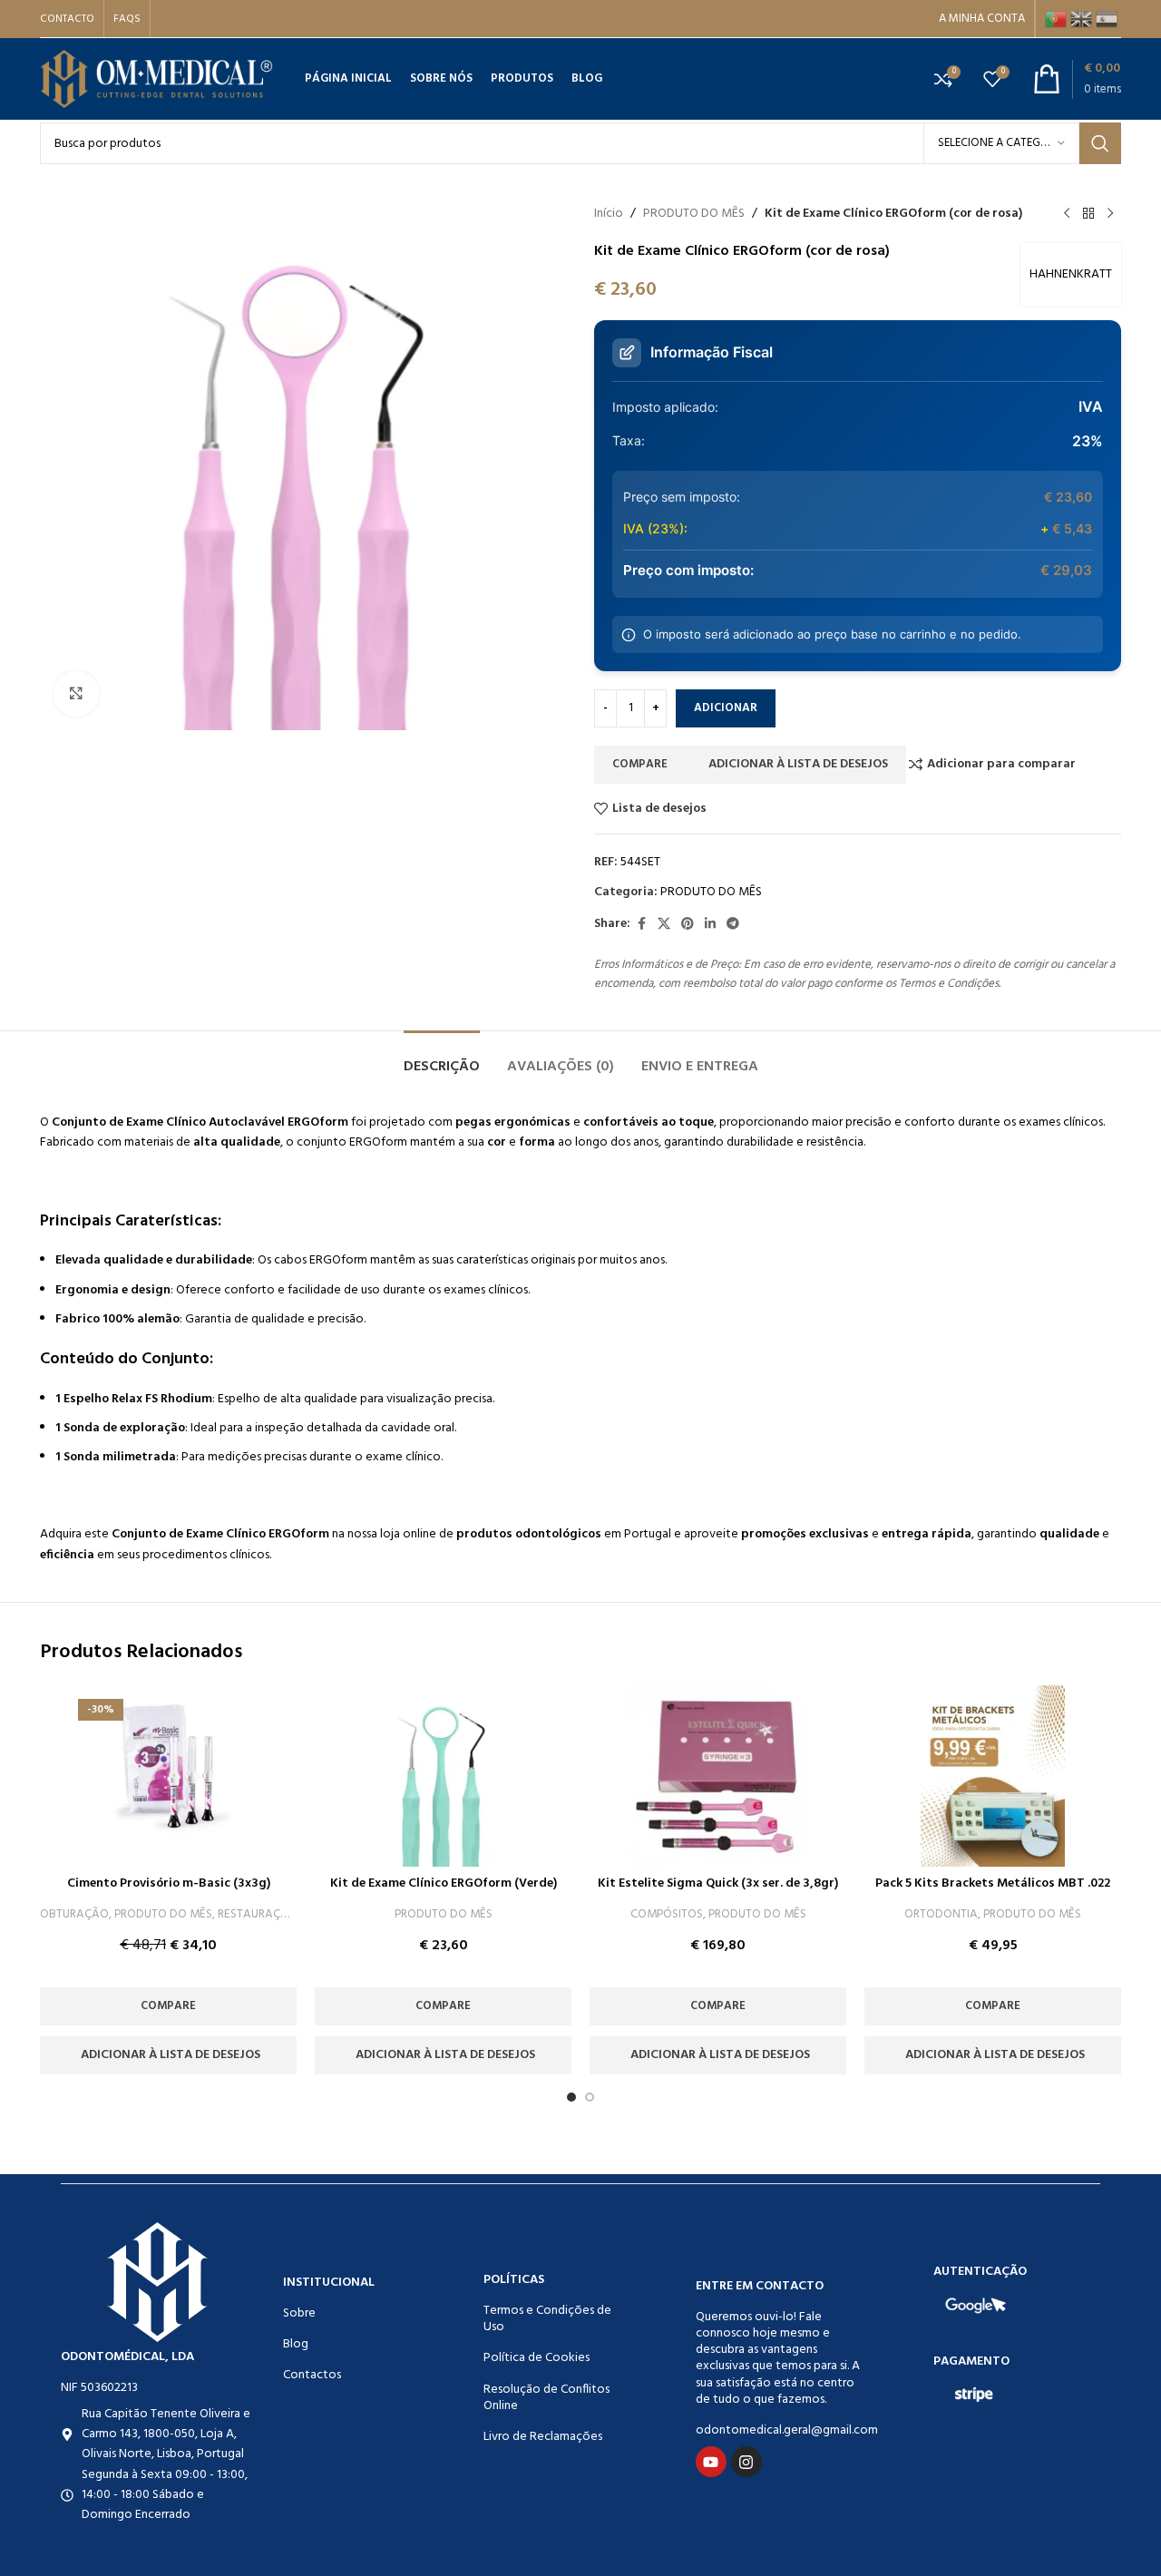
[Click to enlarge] (76, 694)
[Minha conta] (982, 19)
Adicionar (726, 708)
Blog (296, 2344)
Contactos (312, 2375)
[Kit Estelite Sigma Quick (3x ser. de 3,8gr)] (718, 1776)
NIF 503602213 (99, 2388)
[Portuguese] (1058, 19)
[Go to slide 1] (571, 2097)
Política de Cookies (537, 2358)
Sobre (299, 2313)
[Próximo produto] (1110, 214)
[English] (1083, 19)
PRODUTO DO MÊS (694, 214)
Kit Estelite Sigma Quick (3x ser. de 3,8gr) (718, 1883)
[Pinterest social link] (688, 925)
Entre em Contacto (760, 2286)
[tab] (442, 1058)
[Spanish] (1108, 19)
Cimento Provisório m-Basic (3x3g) (169, 1883)
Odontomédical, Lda (127, 2357)
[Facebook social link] (641, 925)
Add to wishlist (796, 765)
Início (609, 214)
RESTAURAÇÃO (258, 1914)
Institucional (329, 2283)
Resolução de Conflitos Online (546, 2398)
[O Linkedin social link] (710, 925)
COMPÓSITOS (667, 1914)
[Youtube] (711, 2462)
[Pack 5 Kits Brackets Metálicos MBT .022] (993, 1776)
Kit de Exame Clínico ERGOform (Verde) (444, 1883)
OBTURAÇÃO (74, 1914)
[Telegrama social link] (733, 925)
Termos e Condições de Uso (547, 2319)
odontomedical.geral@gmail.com (778, 2430)
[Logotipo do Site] (156, 79)
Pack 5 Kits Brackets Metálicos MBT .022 (993, 1883)
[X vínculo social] (664, 925)
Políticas (514, 2280)
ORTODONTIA (941, 1914)
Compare (640, 764)
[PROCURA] (1100, 143)
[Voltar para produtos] (1088, 214)
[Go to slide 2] (590, 2097)
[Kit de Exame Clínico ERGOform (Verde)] (444, 1776)
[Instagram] (746, 2462)
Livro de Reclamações (543, 2437)
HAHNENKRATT (1071, 274)
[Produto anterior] (1067, 214)
